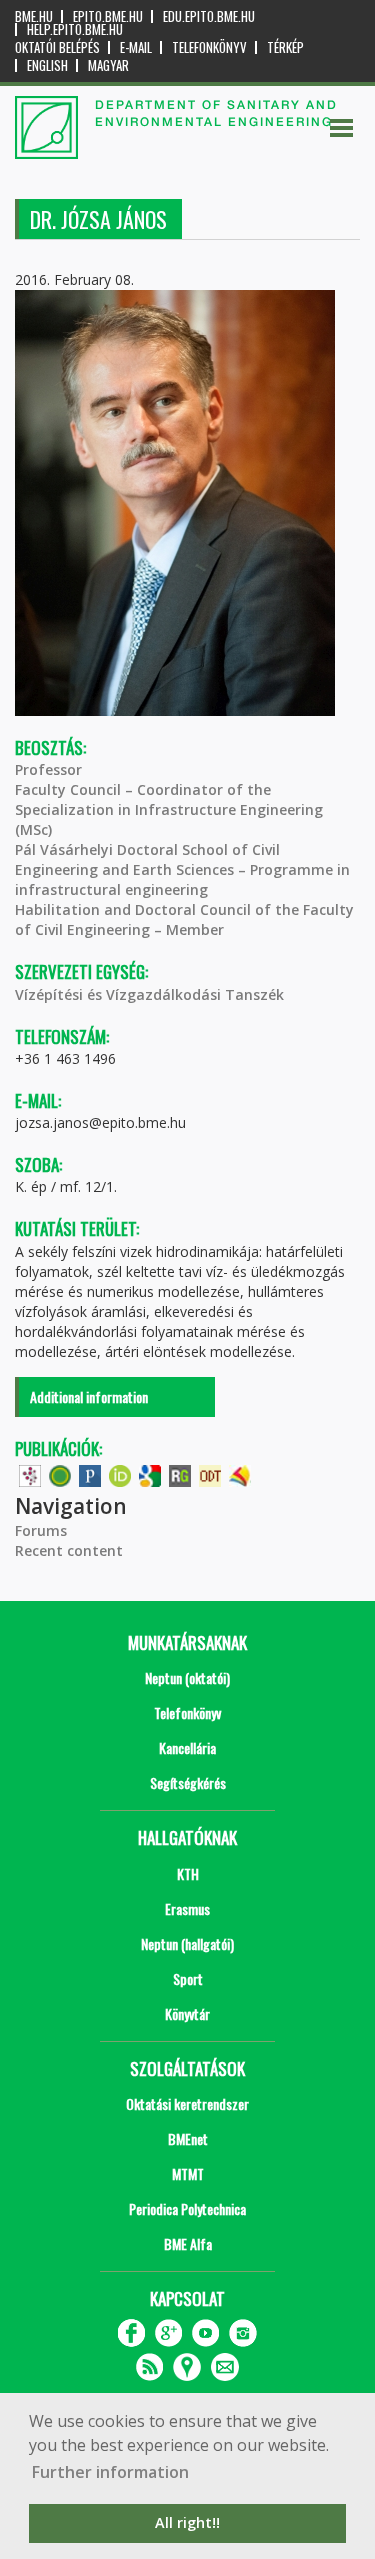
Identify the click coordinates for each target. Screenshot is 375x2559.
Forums (41, 1530)
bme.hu (34, 16)
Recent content (69, 1550)
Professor (48, 769)
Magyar (108, 65)
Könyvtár (187, 2013)
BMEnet (188, 2138)
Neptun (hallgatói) (187, 1943)
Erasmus (187, 1908)
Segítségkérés (188, 1782)
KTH (188, 1873)
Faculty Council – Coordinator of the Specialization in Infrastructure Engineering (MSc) (169, 809)
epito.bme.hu (108, 16)
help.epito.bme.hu (75, 29)
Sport (188, 1978)
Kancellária (187, 1747)
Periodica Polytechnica (187, 2208)
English (47, 65)
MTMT (188, 2173)
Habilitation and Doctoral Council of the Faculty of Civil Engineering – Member (184, 919)
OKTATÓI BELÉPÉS (57, 47)
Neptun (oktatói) (187, 1677)
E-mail (136, 47)
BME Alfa (188, 2243)
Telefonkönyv (209, 47)
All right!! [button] (187, 2522)
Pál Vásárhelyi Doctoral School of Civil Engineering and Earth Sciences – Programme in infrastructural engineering (182, 869)
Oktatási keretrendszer (187, 2103)
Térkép (285, 47)
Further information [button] (110, 2472)
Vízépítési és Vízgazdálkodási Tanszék (149, 994)
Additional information (89, 1396)
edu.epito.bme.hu (209, 16)
